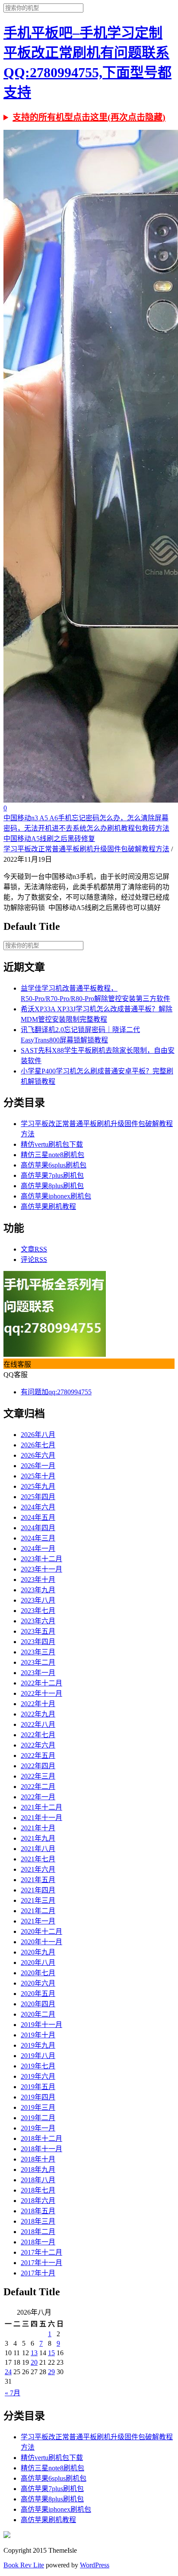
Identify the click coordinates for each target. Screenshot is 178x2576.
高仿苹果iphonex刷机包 (56, 1196)
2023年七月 (38, 1611)
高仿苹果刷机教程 (48, 1206)
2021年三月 (38, 1900)
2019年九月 (38, 2045)
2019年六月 (38, 2076)
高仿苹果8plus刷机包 (52, 1186)
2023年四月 (38, 1642)
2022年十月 (38, 1704)
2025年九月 (38, 1486)
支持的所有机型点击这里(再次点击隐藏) (89, 117)
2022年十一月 (41, 1693)
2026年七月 (38, 1445)
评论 (34, 1260)
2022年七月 (38, 1735)
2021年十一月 (41, 1818)
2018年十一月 (41, 2149)
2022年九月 (38, 1714)
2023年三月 (38, 1652)
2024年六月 (38, 1507)
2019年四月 (38, 2097)
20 (34, 2362)
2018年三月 (38, 2221)
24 (8, 2372)
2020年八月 (38, 1963)
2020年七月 (38, 1973)
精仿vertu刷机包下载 (52, 1144)
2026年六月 (38, 1455)
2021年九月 (38, 1838)
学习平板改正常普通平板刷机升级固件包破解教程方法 (86, 849)
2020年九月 (38, 1952)
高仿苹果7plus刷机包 (52, 1175)
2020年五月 (38, 1994)
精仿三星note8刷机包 (52, 1155)
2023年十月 (38, 1580)
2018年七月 (38, 2190)
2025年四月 (38, 1497)
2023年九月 (38, 1590)
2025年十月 (38, 1476)
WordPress (95, 2565)
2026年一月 (38, 1466)
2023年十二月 (41, 1559)
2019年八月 (38, 2056)
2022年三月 (38, 1776)
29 (51, 2372)
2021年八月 (38, 1849)
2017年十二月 (41, 2252)
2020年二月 (38, 2014)
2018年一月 (38, 2242)
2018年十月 (38, 2159)
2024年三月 (38, 1538)
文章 (34, 1249)
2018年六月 (38, 2201)
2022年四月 (38, 1766)
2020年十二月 (41, 1931)
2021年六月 (38, 1869)
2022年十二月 (41, 1683)
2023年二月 (38, 1662)
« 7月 (13, 2393)
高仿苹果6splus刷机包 (54, 1165)
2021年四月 (38, 1890)
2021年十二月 (41, 1807)
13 (34, 2353)
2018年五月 (38, 2211)
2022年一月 (38, 1797)
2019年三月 (38, 2107)
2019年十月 (38, 2035)
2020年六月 (38, 1983)
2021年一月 (38, 1921)
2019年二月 (38, 2118)
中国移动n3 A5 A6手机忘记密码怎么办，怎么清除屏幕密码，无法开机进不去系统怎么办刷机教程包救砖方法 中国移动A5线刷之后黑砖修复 (86, 828)
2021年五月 (38, 1880)
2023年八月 (38, 1600)
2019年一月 (38, 2128)
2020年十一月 (41, 1942)
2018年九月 (38, 2170)
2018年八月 (38, 2180)
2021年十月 (38, 1828)
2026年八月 (38, 1435)
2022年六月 (38, 1745)
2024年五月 (38, 1517)
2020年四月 (38, 2004)
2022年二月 (38, 1787)
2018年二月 (38, 2232)
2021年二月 (38, 1911)
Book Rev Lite (24, 2565)
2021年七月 (38, 1859)
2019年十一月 (41, 2025)
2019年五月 (38, 2087)
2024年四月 (38, 1528)
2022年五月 (38, 1756)
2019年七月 (38, 2066)
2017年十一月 (41, 2263)
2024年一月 (38, 1548)
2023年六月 (38, 1621)
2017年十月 (38, 2273)
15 (51, 2353)
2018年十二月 (41, 2138)
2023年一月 (38, 1673)
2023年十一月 (41, 1569)
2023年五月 (38, 1631)
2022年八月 (38, 1724)
